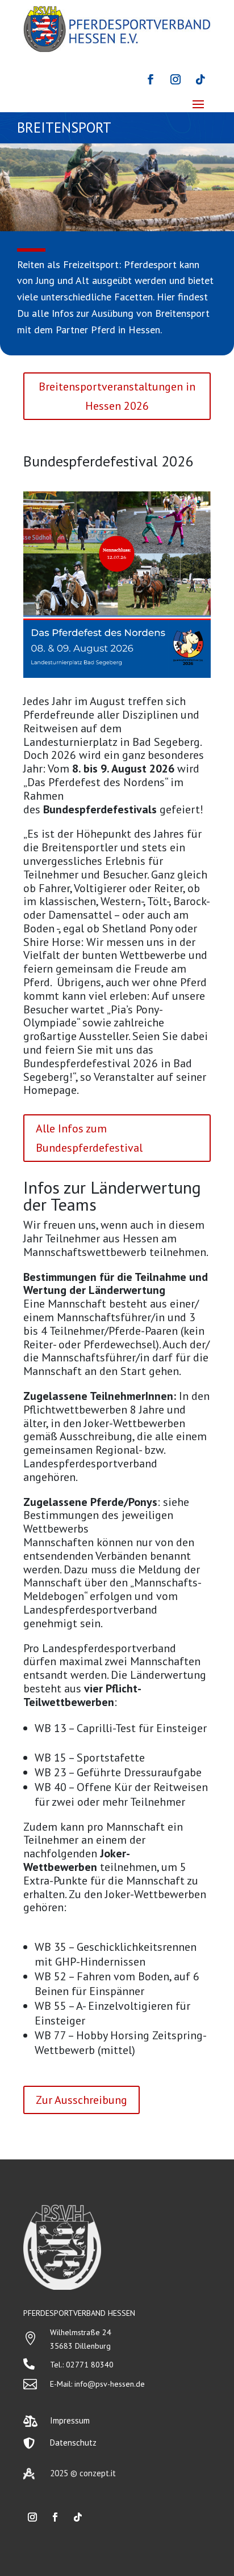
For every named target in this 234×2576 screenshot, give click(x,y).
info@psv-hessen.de (110, 2384)
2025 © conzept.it (83, 2473)
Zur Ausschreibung (82, 2100)
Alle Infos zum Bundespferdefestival (89, 1138)
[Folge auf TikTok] (200, 79)
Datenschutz (73, 2443)
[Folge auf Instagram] (175, 79)
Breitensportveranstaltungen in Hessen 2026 (117, 396)
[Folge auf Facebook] (151, 79)
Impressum (70, 2420)
